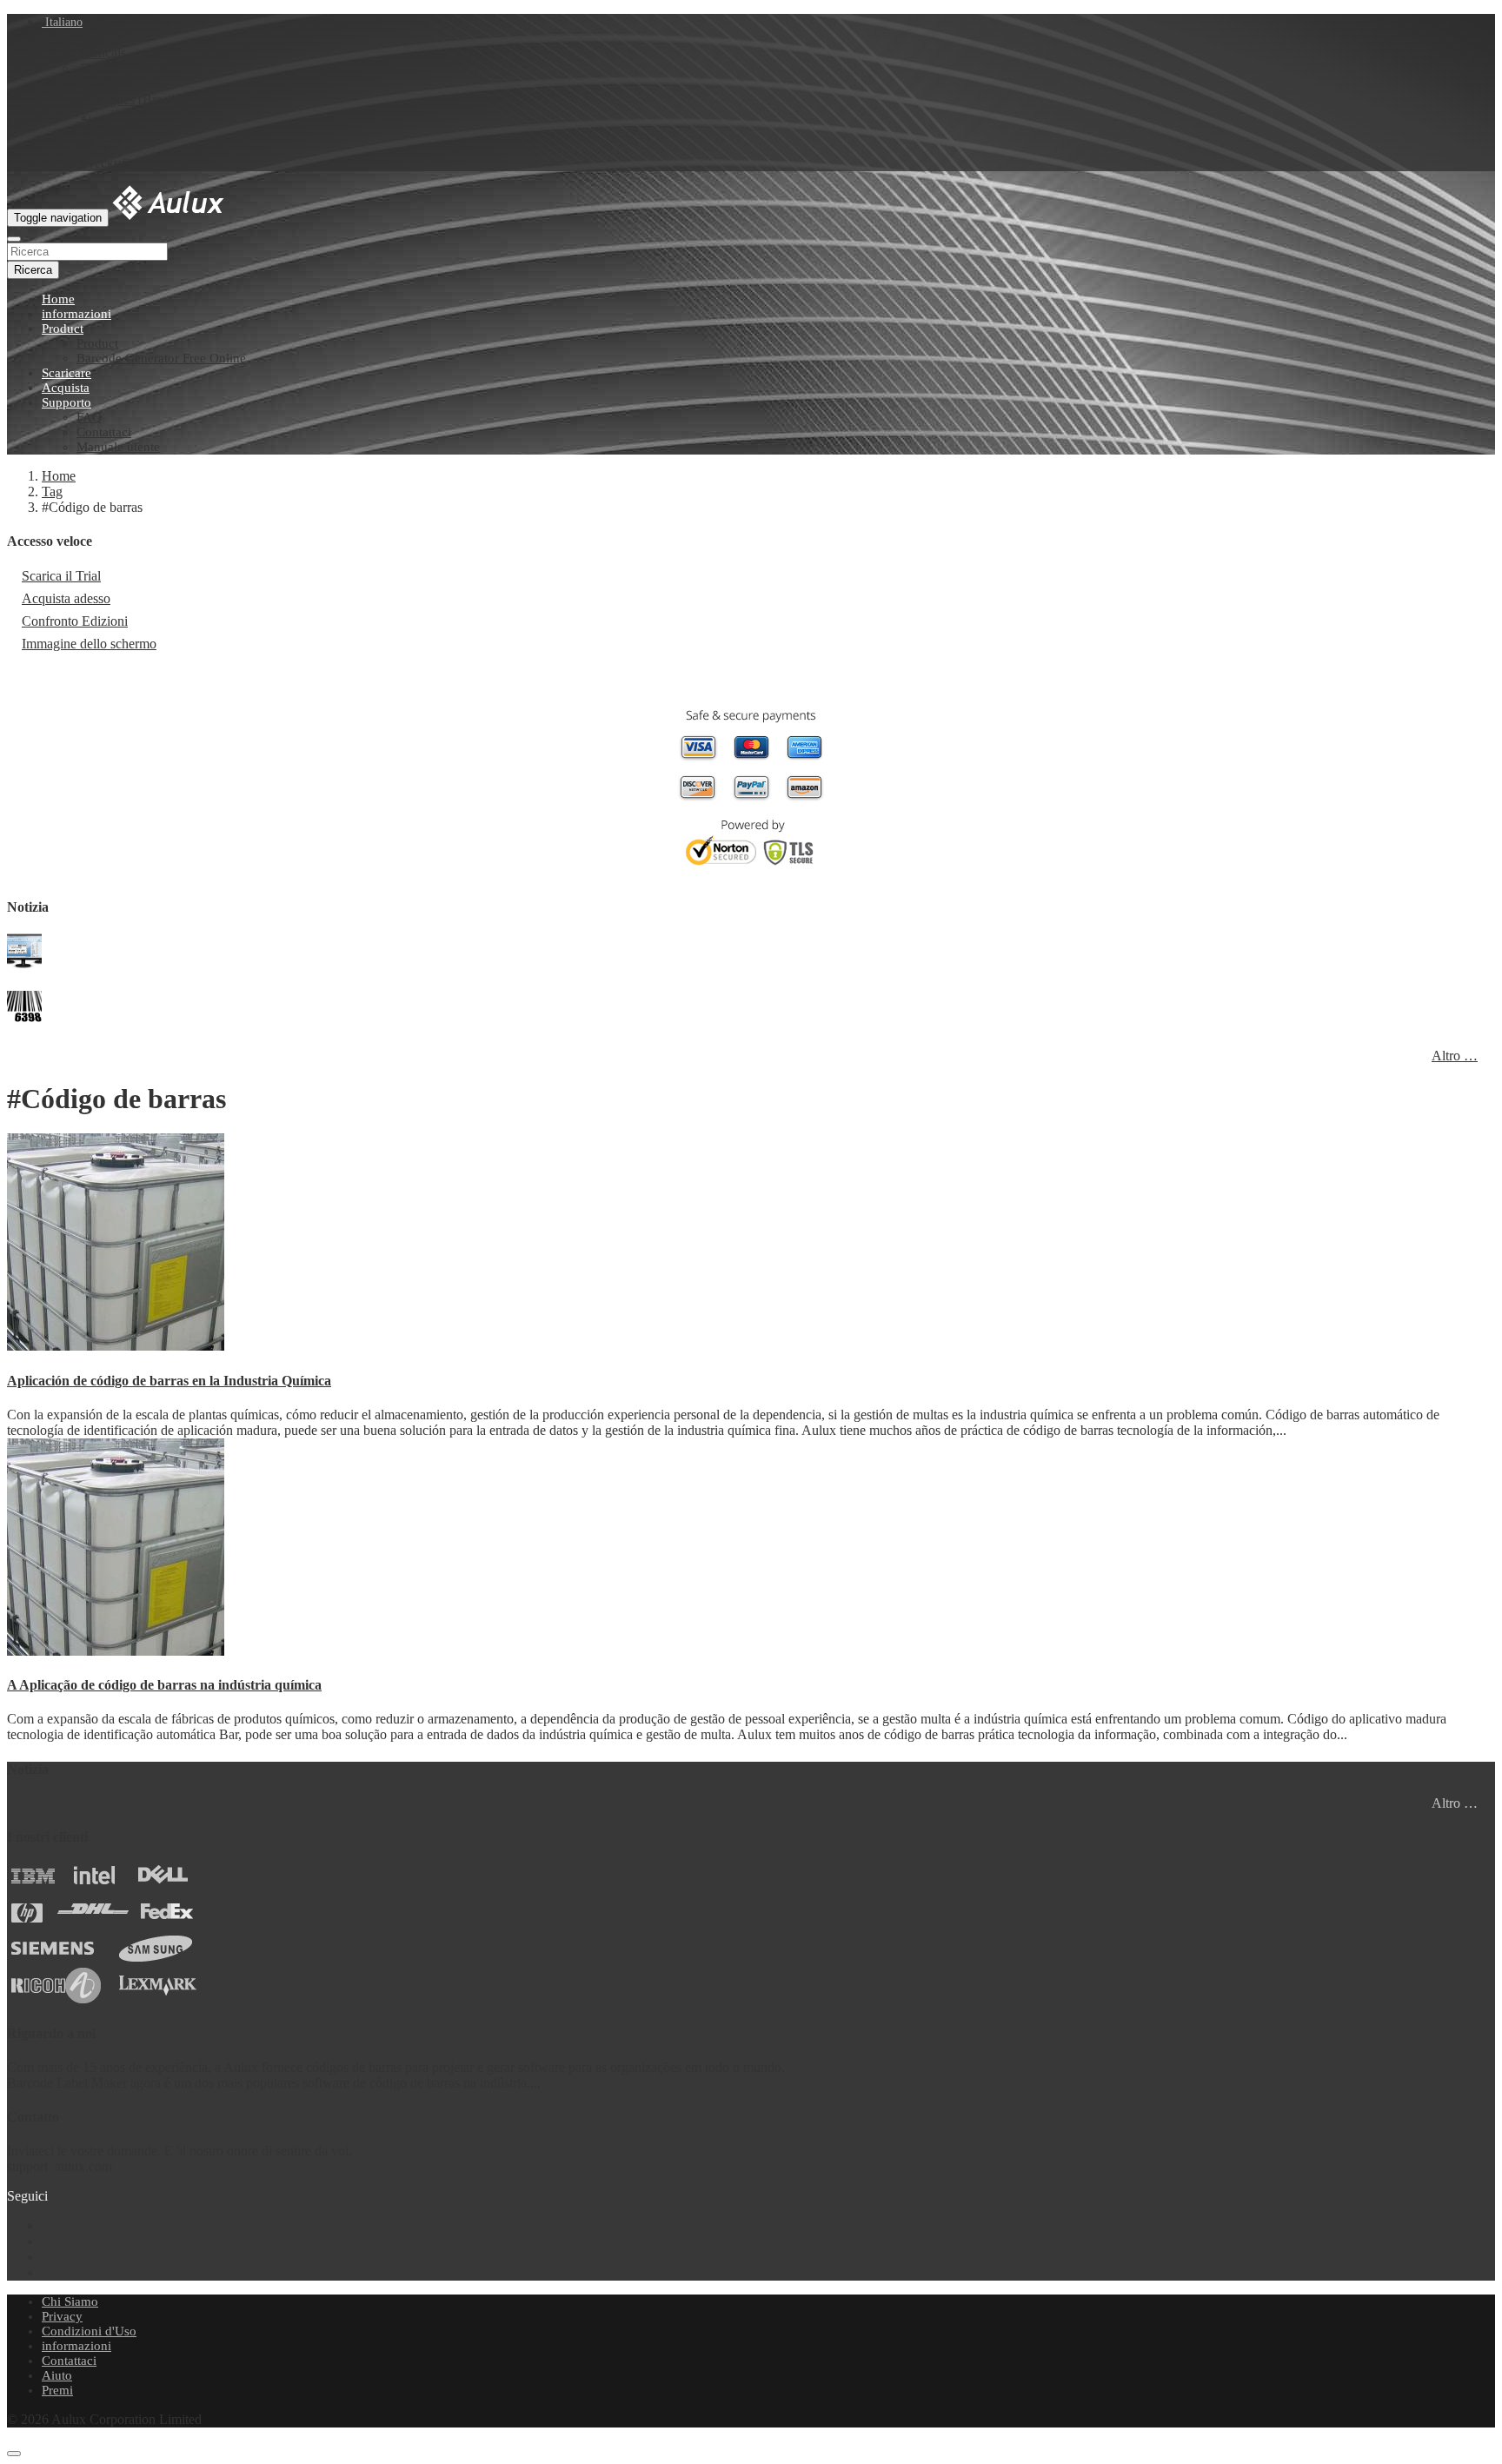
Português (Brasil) (130, 100)
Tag (52, 491)
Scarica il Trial (61, 576)
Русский (105, 163)
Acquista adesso (66, 598)
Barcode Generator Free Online (161, 358)
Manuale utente (118, 447)
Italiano (62, 22)
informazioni (76, 314)
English (101, 37)
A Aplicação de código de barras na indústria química (164, 1685)
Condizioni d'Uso (89, 2331)
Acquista (66, 388)
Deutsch (103, 68)
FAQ (89, 417)
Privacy (62, 2316)
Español (102, 84)
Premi (57, 2390)
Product (63, 329)
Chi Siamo (70, 2301)
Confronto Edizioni (75, 621)
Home (58, 299)
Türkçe (100, 147)
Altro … (1455, 1056)
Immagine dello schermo (89, 644)
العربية (99, 116)
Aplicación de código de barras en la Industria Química (169, 1381)
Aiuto (57, 2375)
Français (103, 53)
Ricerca (33, 270)
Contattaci (104, 432)
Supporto (66, 402)
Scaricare (66, 373)
